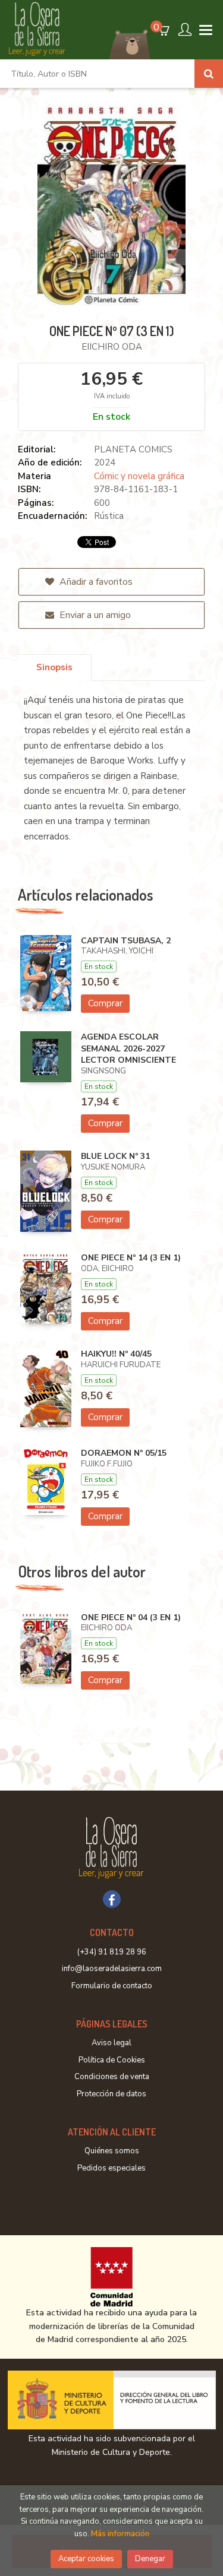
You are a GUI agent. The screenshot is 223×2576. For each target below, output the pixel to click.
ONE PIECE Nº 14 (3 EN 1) (131, 1258)
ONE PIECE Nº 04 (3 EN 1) (131, 1617)
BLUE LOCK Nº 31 (115, 1156)
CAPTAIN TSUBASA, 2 (126, 941)
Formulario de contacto (112, 1986)
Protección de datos (111, 2094)
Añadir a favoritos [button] (95, 582)
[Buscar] (209, 74)
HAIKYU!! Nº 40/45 (116, 1354)
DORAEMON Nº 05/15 (124, 1453)
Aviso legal (111, 2043)
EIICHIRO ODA (112, 347)
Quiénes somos (112, 2151)
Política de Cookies (112, 2060)
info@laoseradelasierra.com (112, 1969)
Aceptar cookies (86, 2559)
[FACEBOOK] (112, 1899)
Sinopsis (54, 667)
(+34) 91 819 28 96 (112, 1952)
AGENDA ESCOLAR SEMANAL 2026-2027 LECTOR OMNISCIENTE (128, 1048)
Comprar (105, 1003)
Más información (120, 2534)
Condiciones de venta (112, 2077)
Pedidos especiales (111, 2168)
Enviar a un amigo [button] (94, 615)
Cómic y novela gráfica (139, 476)
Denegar (150, 2559)
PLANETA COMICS (133, 449)
